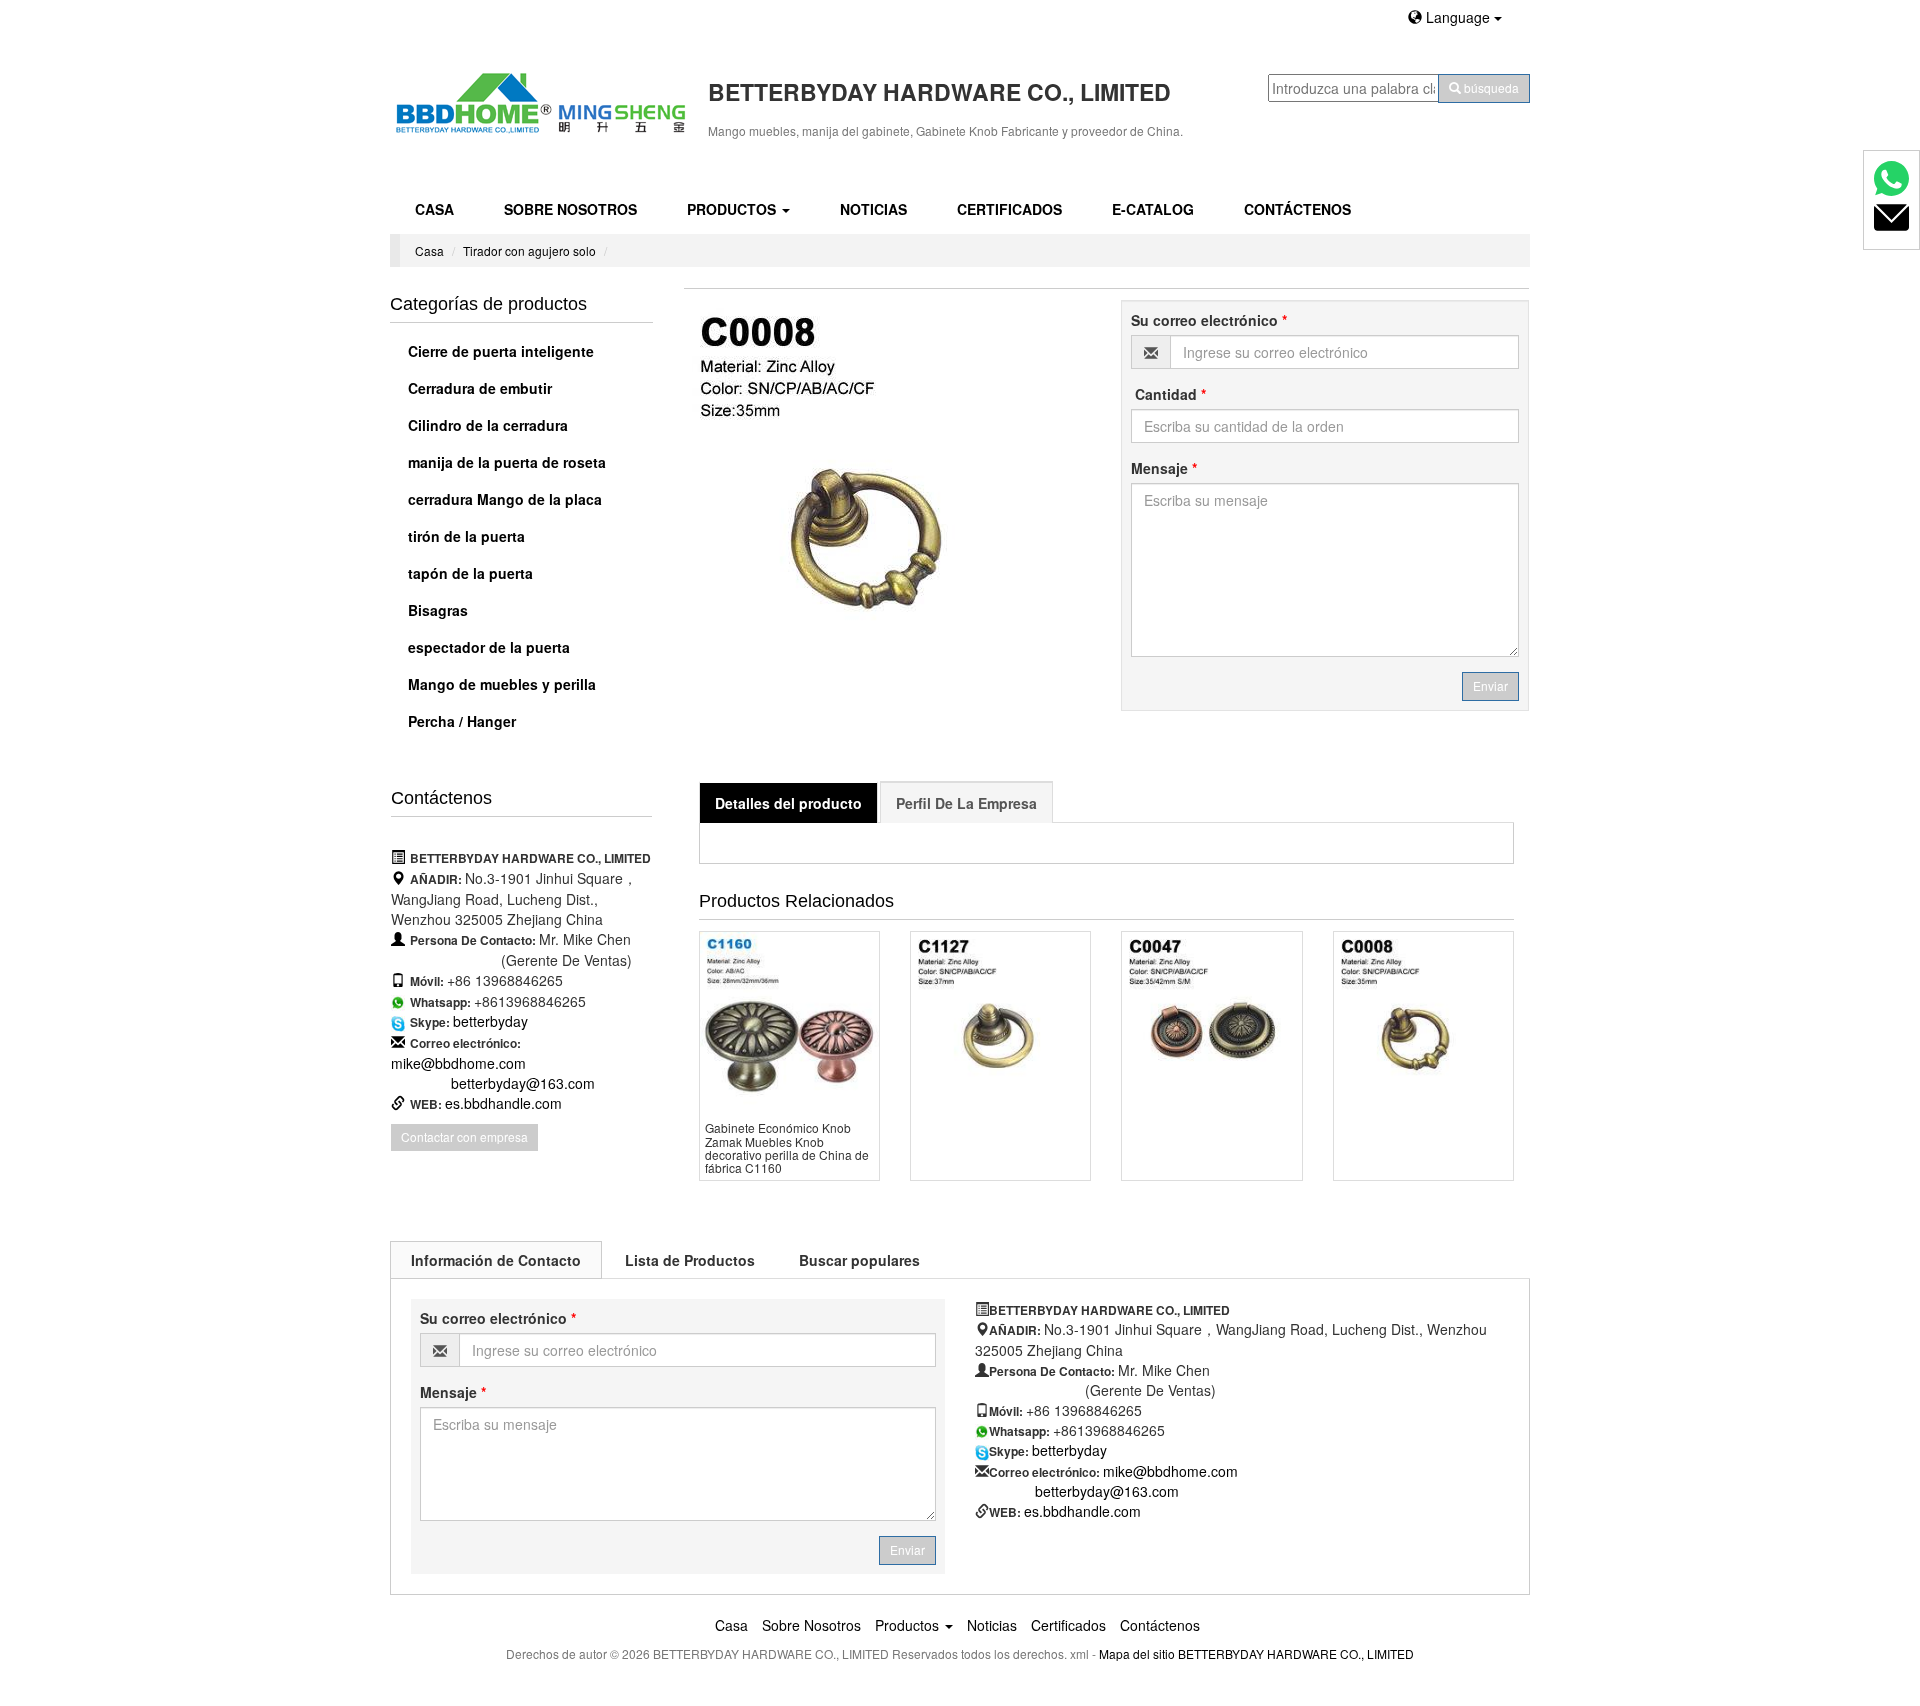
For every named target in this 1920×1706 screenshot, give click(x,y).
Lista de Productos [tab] (690, 1260)
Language (1458, 17)
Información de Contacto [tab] (496, 1260)
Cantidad (1168, 394)
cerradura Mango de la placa (503, 499)
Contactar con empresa (464, 1136)
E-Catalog (1153, 209)
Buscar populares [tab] (859, 1260)
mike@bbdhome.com (458, 1063)
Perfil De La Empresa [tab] (966, 803)
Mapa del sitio (1137, 1653)
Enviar (1490, 685)
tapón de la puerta (468, 573)
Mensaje (1164, 468)
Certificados (1009, 209)
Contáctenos (1297, 209)
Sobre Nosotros (570, 209)
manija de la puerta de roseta (505, 462)
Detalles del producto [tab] (788, 803)
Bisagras (436, 610)
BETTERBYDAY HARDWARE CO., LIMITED (1296, 1653)
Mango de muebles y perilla (500, 684)
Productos (733, 209)
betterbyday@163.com (523, 1083)
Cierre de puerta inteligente (499, 351)
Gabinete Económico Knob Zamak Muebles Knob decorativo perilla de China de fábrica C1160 (787, 1147)
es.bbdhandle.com (503, 1103)
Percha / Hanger (460, 721)
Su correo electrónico (1209, 320)
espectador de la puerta (487, 647)
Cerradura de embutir (478, 388)
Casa (434, 209)
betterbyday (490, 1021)
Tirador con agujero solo (529, 250)
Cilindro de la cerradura (486, 425)
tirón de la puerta (464, 536)
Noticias (873, 209)
